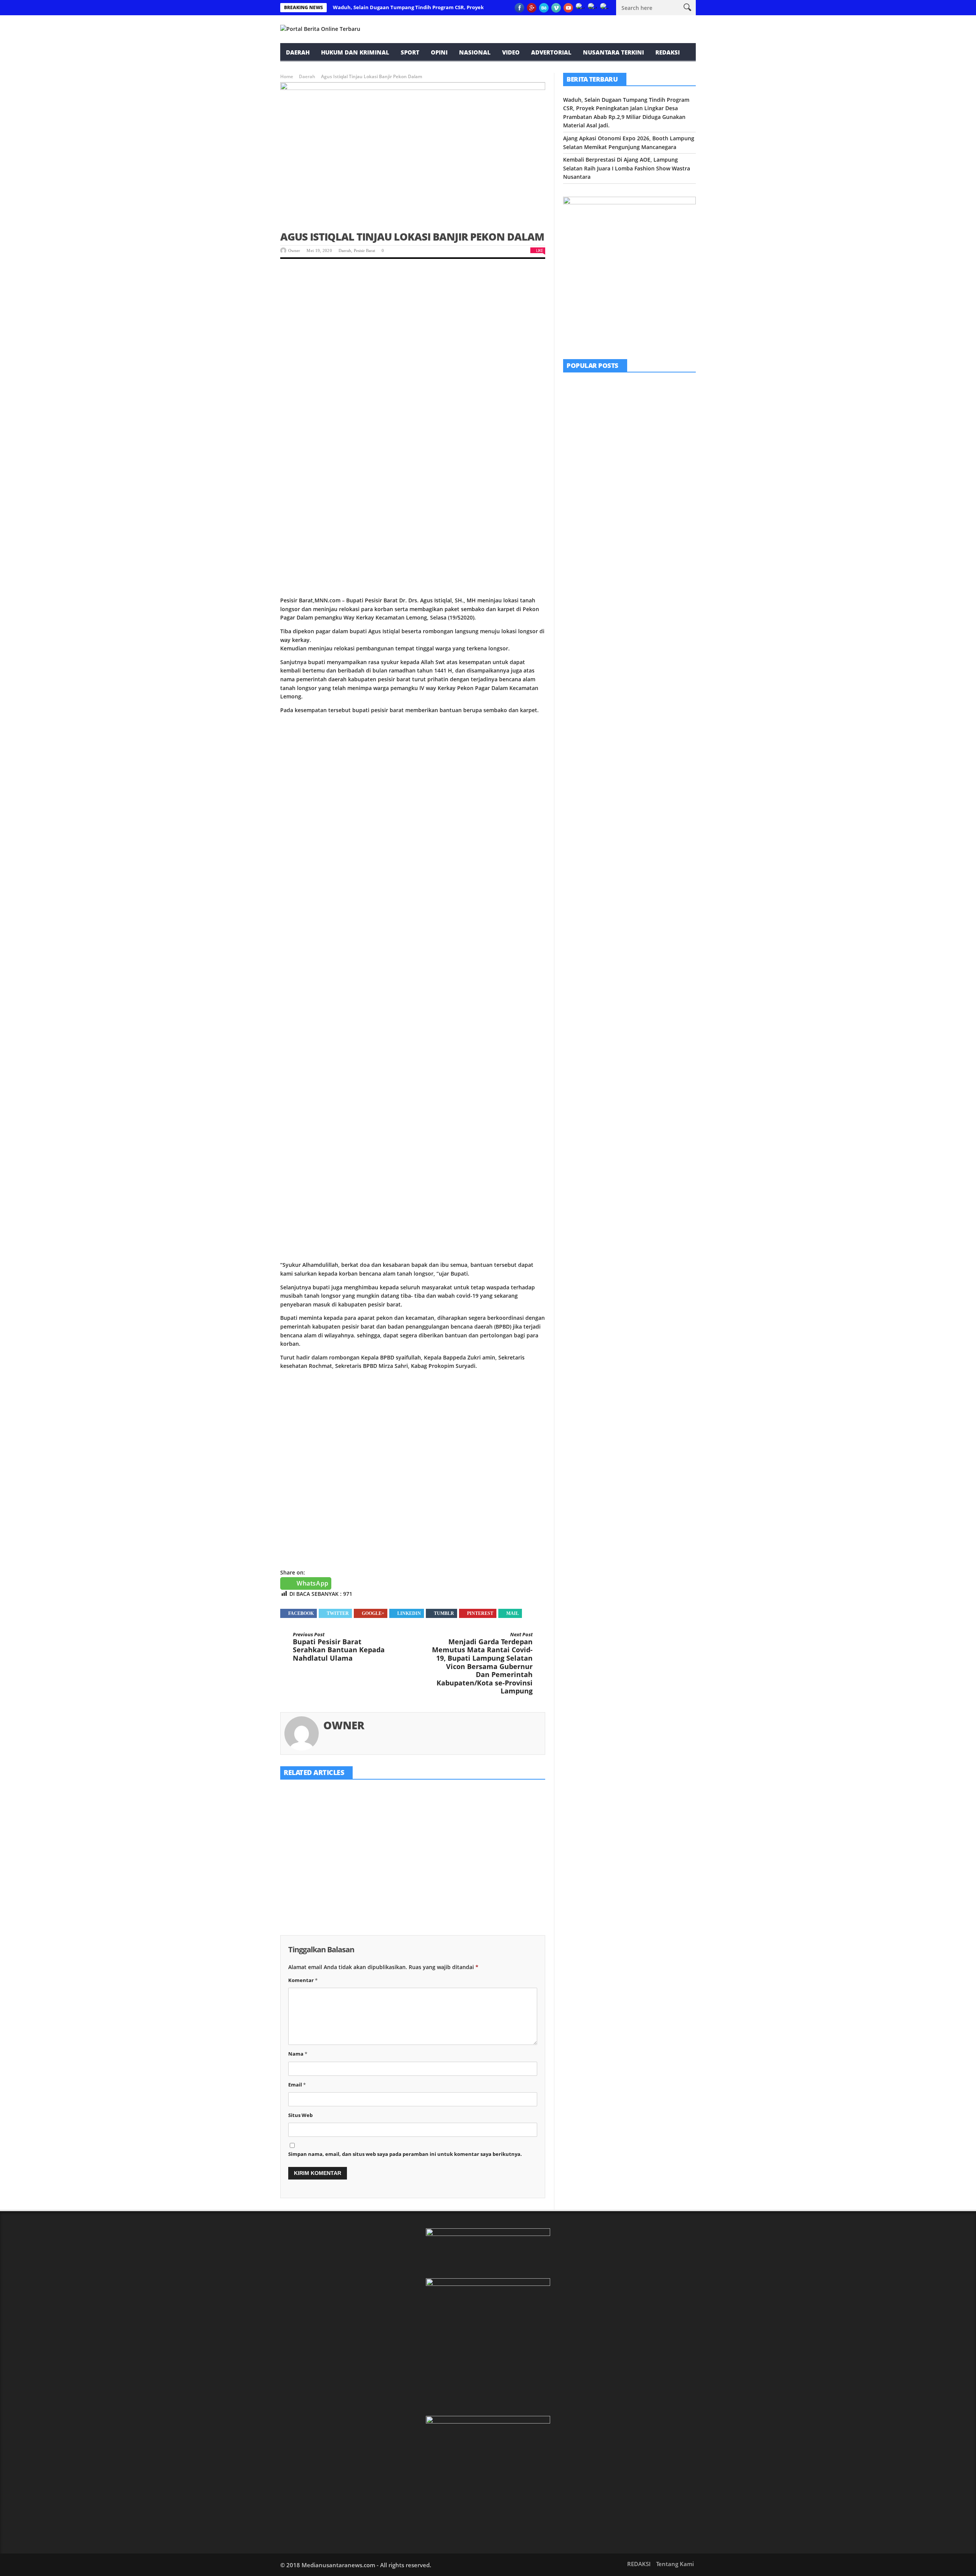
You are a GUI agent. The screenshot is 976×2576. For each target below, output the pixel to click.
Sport (410, 52)
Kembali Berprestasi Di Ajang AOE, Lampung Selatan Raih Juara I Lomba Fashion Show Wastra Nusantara (498, 1867)
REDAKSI (668, 52)
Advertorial (551, 52)
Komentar (303, 1980)
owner (294, 250)
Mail (513, 1613)
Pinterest (480, 1613)
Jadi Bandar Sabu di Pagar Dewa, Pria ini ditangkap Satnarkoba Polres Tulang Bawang (649, 535)
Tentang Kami (675, 2564)
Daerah (298, 52)
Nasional (475, 52)
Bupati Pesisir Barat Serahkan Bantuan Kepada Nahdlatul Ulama (339, 1647)
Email (297, 2085)
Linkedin (409, 1613)
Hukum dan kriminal (355, 52)
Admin (621, 506)
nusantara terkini (613, 52)
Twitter (338, 1613)
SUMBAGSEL (639, 384)
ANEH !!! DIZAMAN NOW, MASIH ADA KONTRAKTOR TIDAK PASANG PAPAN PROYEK (649, 448)
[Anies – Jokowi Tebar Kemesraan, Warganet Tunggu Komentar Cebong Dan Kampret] (582, 577)
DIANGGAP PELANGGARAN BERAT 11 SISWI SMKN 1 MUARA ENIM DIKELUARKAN (649, 491)
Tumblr (444, 1613)
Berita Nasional (625, 565)
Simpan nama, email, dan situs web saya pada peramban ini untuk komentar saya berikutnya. (405, 2154)
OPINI (439, 52)
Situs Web (300, 2115)
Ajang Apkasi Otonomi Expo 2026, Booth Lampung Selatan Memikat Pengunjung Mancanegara (407, 1867)
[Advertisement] (413, 326)
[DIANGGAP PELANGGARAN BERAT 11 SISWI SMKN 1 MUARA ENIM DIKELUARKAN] (582, 490)
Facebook (301, 1613)
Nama (298, 2054)
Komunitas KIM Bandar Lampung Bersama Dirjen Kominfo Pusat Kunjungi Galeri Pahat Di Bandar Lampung (650, 401)
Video (511, 52)
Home (287, 76)
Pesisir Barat (364, 250)
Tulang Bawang (644, 522)
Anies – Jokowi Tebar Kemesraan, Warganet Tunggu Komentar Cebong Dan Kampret (651, 579)
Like (539, 250)
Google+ (373, 1613)
